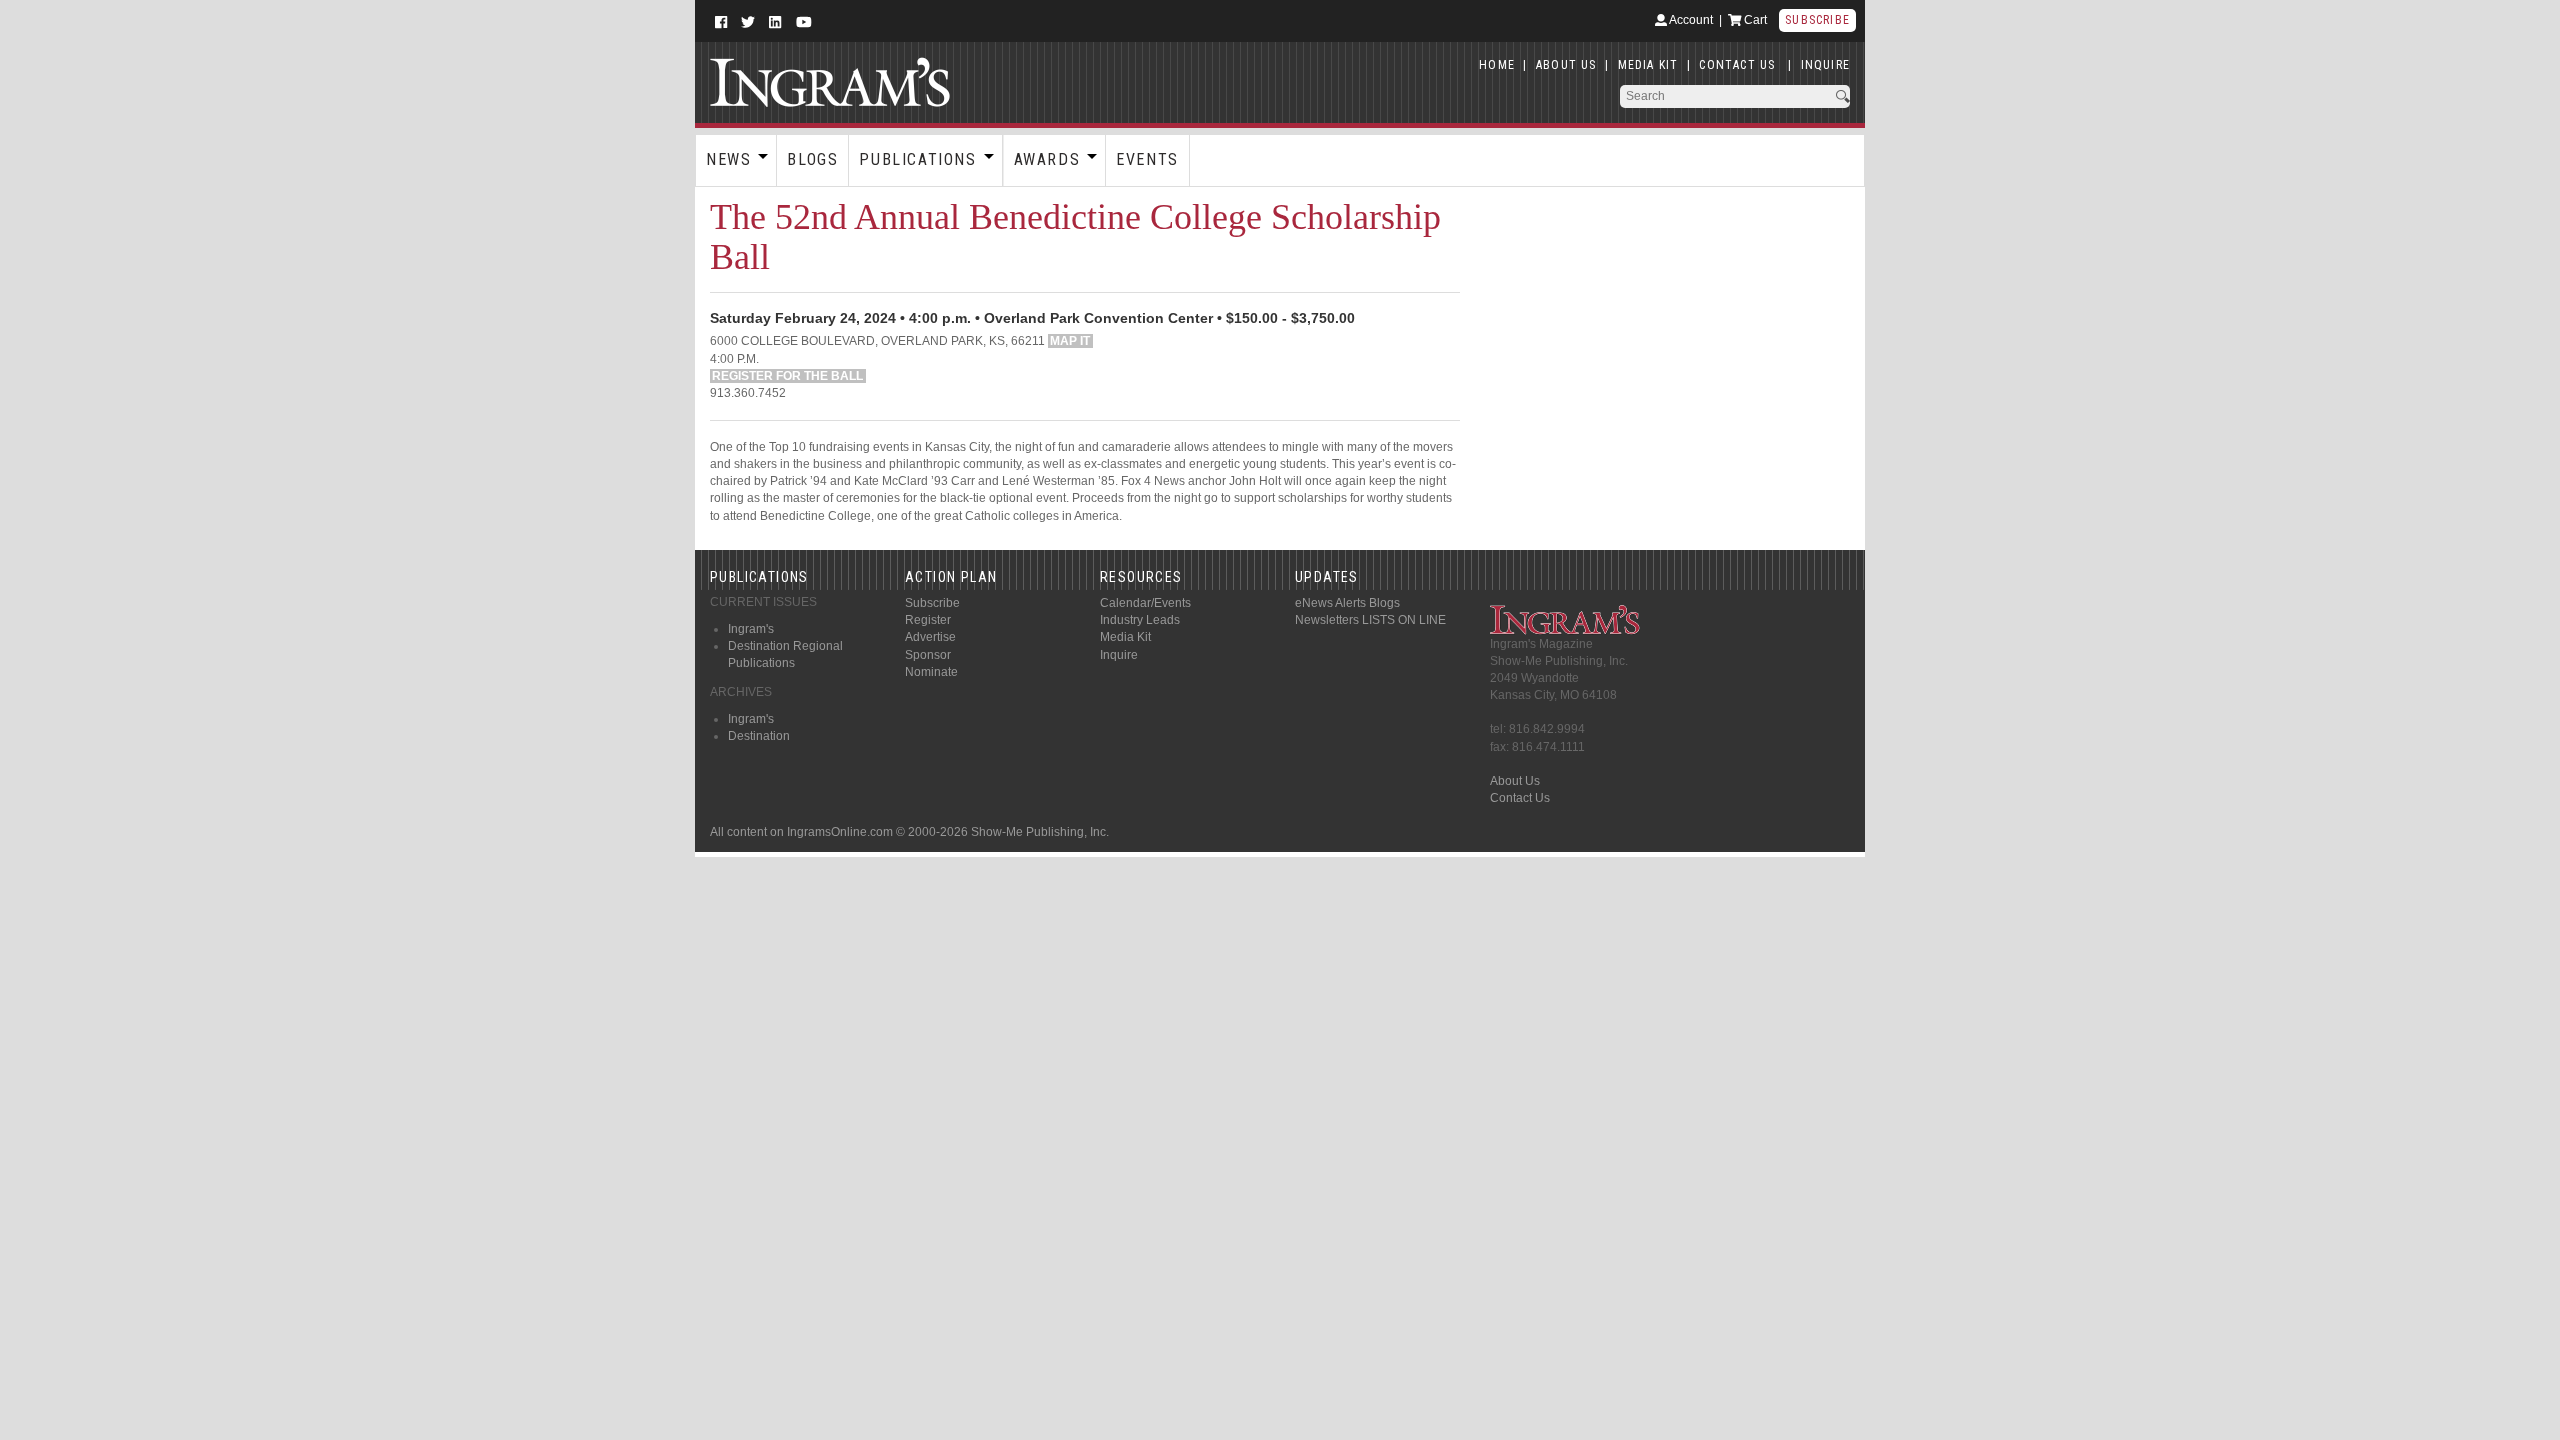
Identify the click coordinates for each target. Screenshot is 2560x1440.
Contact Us (1520, 798)
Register (928, 620)
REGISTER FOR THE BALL (787, 376)
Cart (1754, 20)
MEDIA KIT (1648, 65)
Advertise (930, 637)
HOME (1497, 65)
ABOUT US (1566, 65)
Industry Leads (1140, 620)
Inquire (1119, 655)
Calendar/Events (1145, 603)
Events (1147, 159)
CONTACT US (1737, 65)
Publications (917, 159)
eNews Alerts (1330, 603)
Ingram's (751, 629)
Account (1690, 20)
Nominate (931, 672)
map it (1070, 341)
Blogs (812, 159)
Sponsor (928, 655)
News (728, 159)
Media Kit (1125, 637)
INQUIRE (1825, 65)
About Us (1515, 781)
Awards (1047, 159)
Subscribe (1817, 20)
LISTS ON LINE (1404, 620)
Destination (759, 736)
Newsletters (1327, 620)
